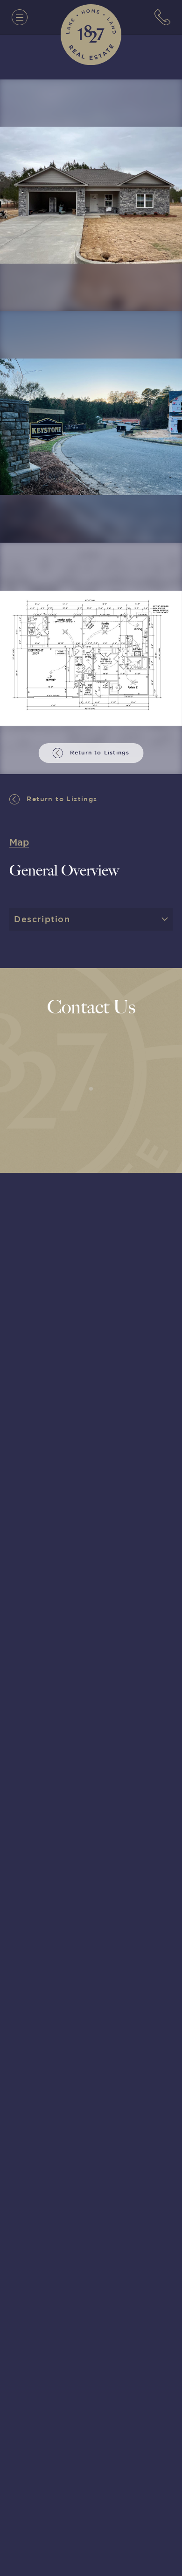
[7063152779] (162, 17)
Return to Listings (61, 799)
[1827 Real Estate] (91, 35)
